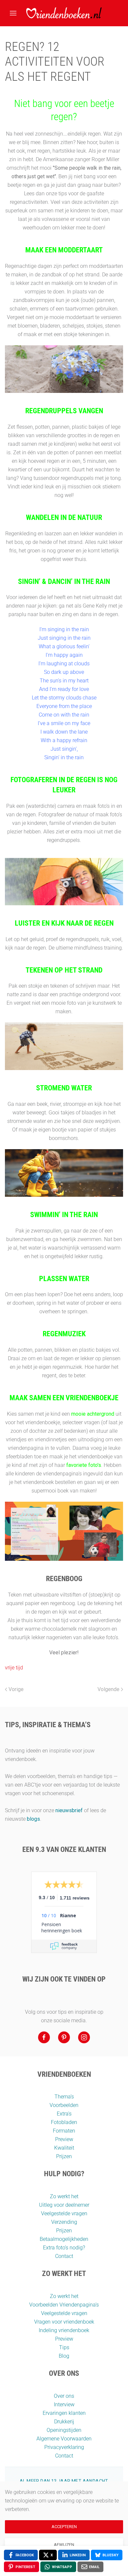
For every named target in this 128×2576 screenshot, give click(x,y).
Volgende (108, 1689)
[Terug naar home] (64, 13)
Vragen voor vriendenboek (64, 2322)
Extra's (64, 2114)
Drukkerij (64, 2422)
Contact (64, 2256)
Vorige (16, 1689)
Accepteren (64, 2527)
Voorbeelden (64, 2105)
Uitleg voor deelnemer (64, 2205)
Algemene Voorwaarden (64, 2439)
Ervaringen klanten (64, 2413)
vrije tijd (14, 1668)
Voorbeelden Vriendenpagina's (64, 2305)
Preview (64, 2139)
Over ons (64, 2396)
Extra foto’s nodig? (64, 2248)
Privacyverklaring (64, 2447)
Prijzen (64, 2156)
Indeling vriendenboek (64, 2330)
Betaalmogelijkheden (64, 2239)
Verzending (64, 2222)
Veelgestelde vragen (64, 2213)
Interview (64, 2404)
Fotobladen (64, 2122)
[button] (13, 13)
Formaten (64, 2131)
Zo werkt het (64, 2196)
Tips (64, 2347)
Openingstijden (64, 2430)
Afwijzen (64, 2545)
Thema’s (64, 2097)
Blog (64, 2356)
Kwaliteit (64, 2148)
